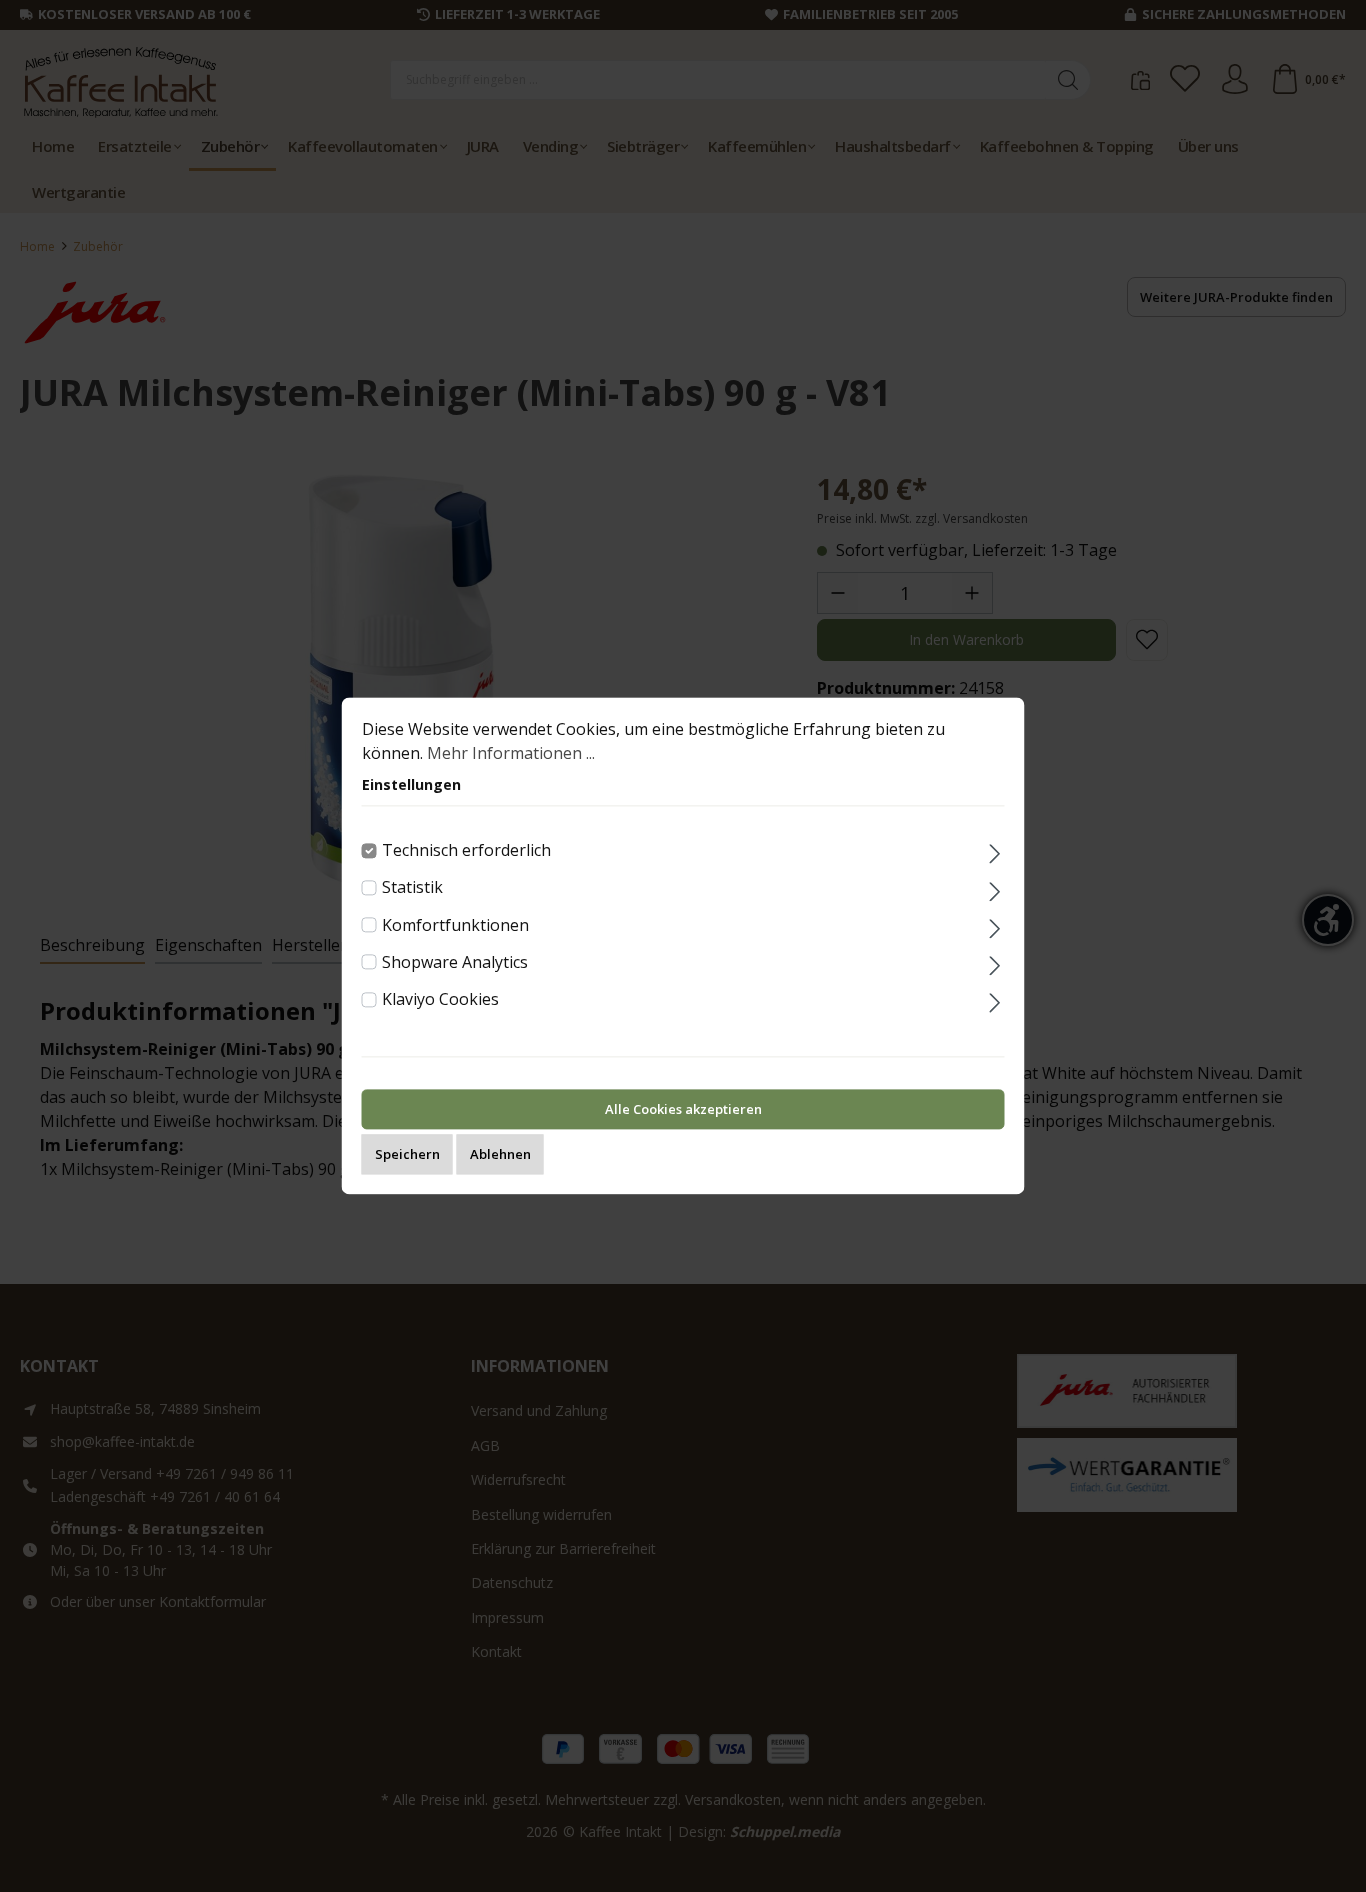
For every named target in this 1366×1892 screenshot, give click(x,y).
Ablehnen (500, 1155)
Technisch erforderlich (466, 850)
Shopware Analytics (455, 962)
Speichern (407, 1155)
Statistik (412, 888)
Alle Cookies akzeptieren (683, 1110)
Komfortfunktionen (455, 925)
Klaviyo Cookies (440, 999)
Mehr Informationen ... (511, 753)
